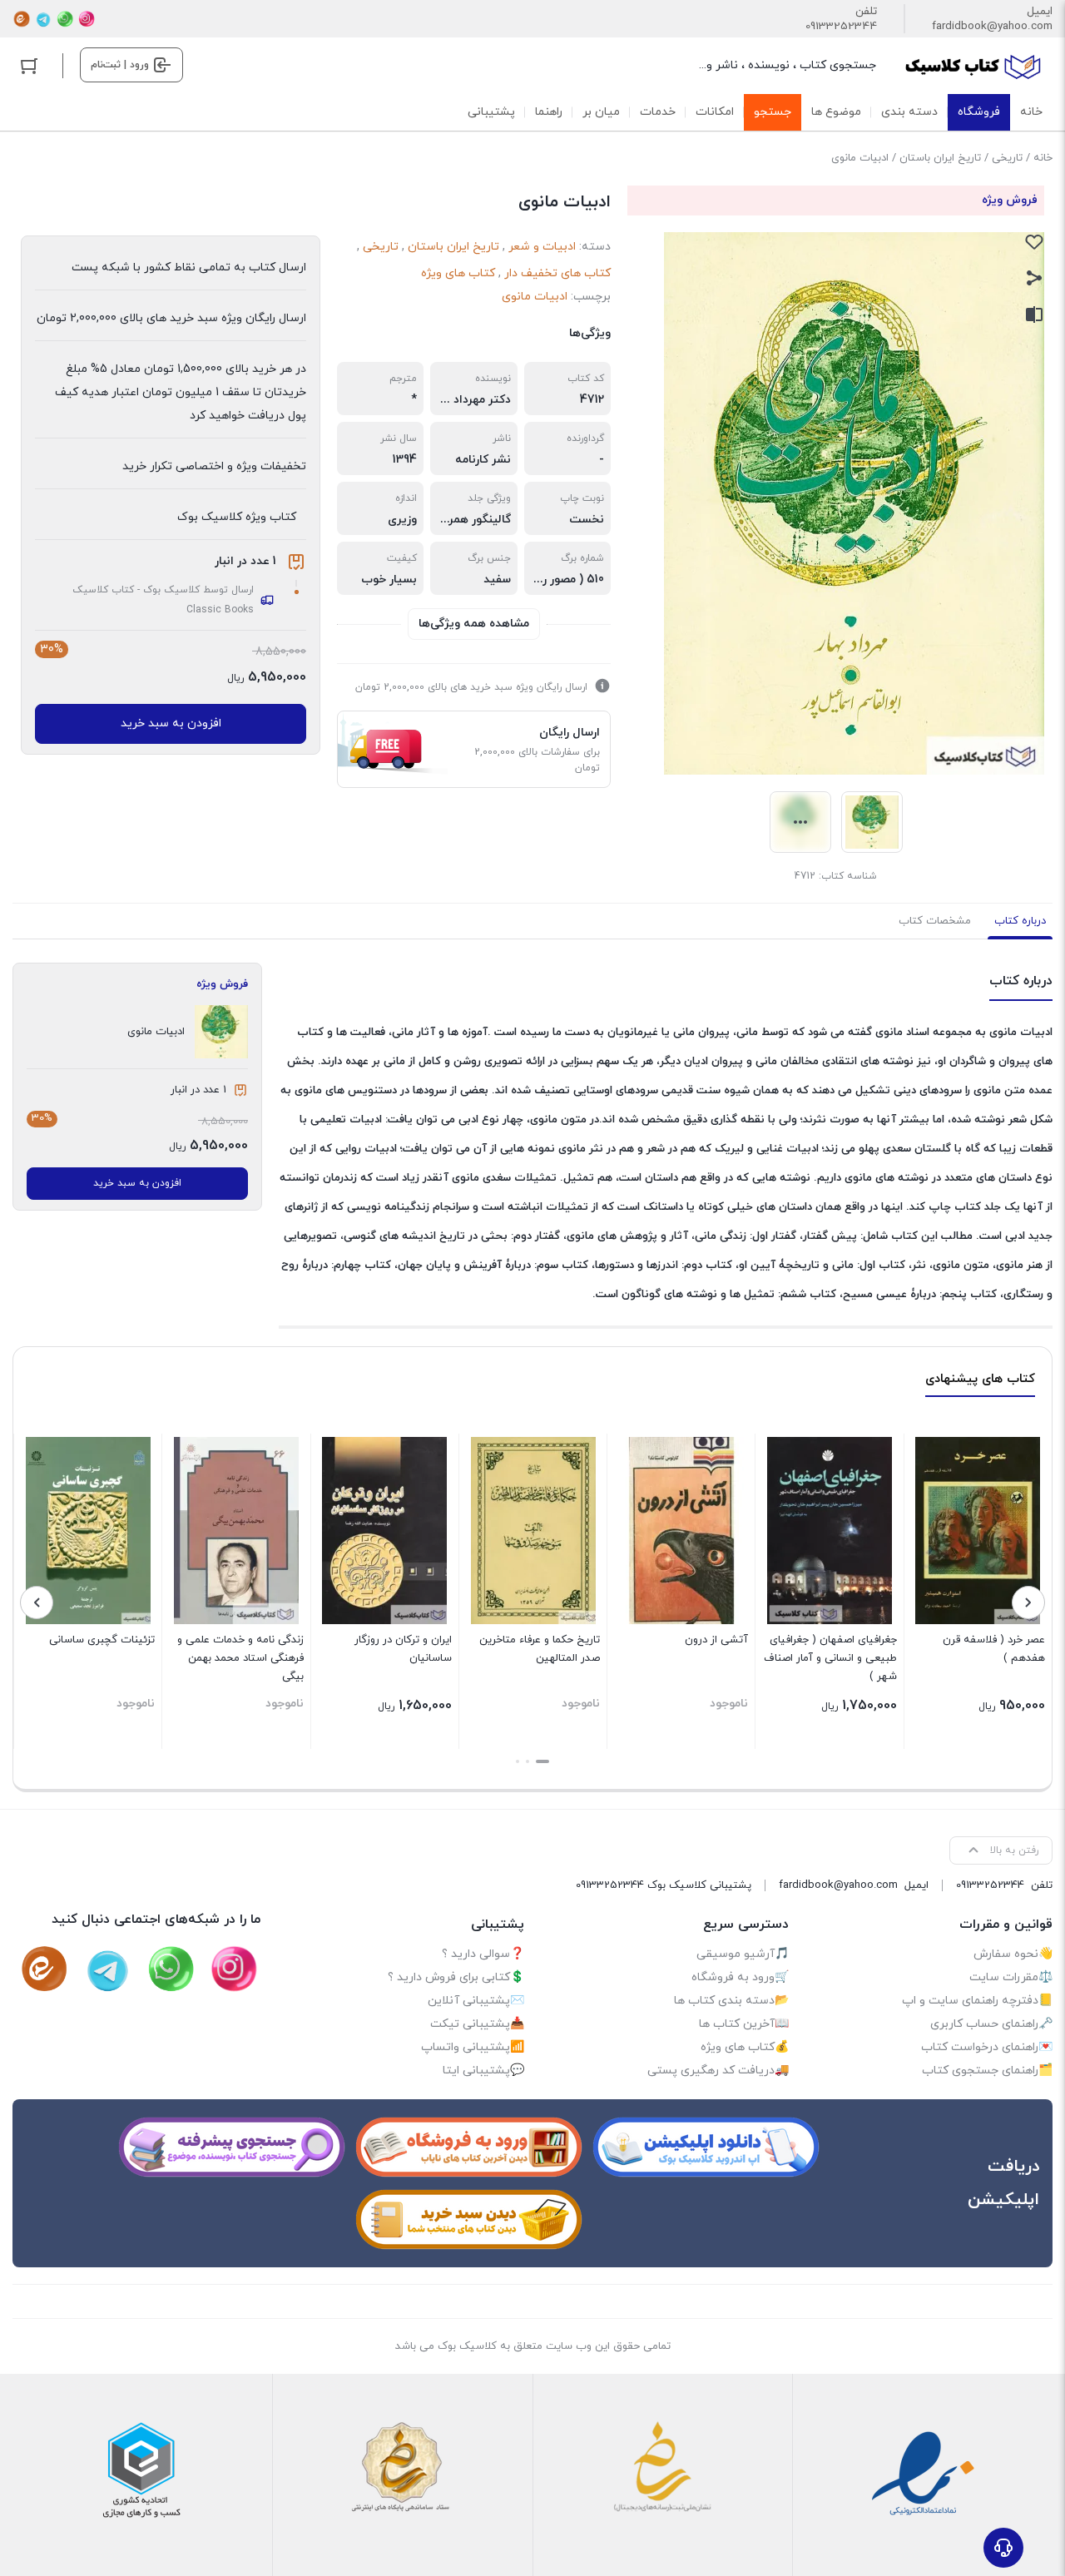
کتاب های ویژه (458, 273)
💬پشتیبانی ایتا (483, 2071)
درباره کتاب (1020, 921)
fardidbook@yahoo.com (992, 27)
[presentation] (1028, 1603)
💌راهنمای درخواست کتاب (987, 2047)
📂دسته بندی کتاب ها (731, 2001)
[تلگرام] (43, 19)
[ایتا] (22, 19)
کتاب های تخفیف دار (557, 273)
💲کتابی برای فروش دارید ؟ (456, 1977)
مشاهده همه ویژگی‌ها (474, 624)
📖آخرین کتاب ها (744, 2024)
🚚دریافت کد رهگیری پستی (718, 2071)
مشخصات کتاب (935, 921)
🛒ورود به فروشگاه (740, 1977)
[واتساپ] (65, 19)
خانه (1043, 158)
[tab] (1020, 921)
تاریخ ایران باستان (940, 158)
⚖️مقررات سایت (1011, 1977)
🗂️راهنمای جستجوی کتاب (987, 2071)
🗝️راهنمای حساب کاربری (991, 2024)
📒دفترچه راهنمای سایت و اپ (977, 2001)
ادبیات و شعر (542, 247)
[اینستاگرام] (87, 19)
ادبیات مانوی (535, 297)
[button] (542, 1761)
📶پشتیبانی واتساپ (473, 2047)
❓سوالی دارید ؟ (483, 1954)
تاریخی (1007, 158)
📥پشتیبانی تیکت (477, 2024)
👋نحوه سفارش (1013, 1954)
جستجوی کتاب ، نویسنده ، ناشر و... (788, 65)
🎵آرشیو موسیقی (743, 1954)
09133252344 (841, 27)
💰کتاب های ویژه (745, 2047)
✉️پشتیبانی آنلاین (476, 2001)
